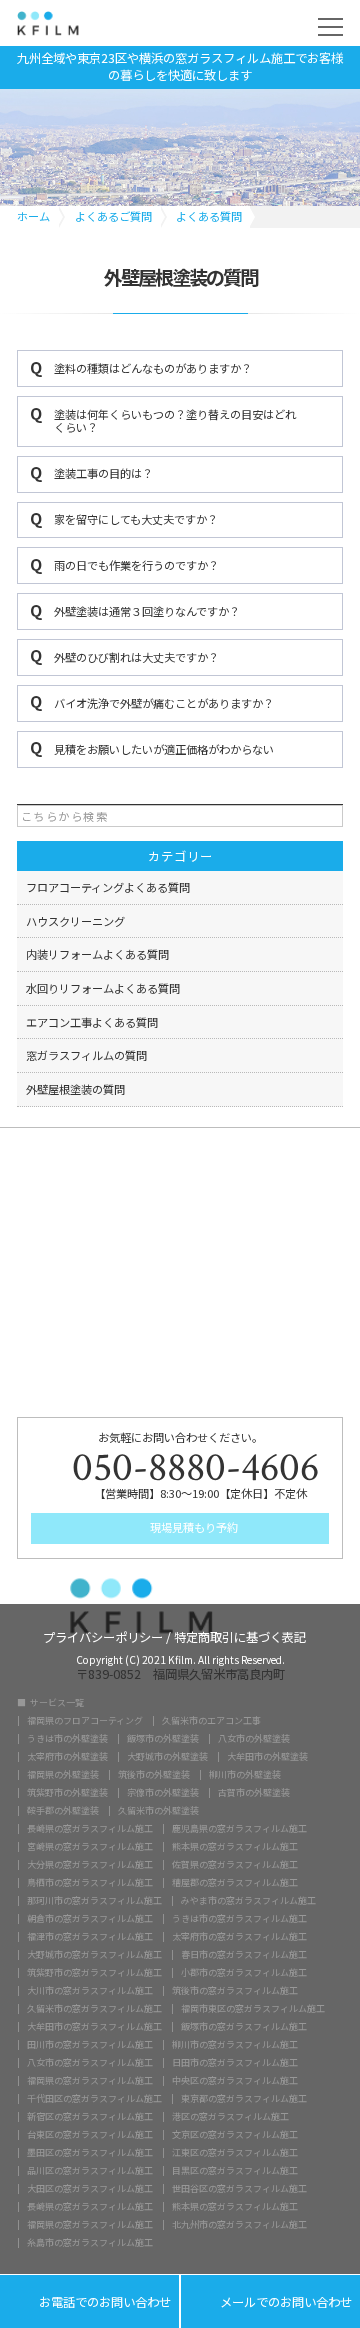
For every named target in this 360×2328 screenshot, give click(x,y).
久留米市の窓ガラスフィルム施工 (94, 2008)
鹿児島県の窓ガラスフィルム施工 (239, 1828)
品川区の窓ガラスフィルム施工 (90, 2170)
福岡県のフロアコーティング (85, 1720)
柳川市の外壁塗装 (245, 1774)
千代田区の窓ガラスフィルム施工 (94, 2098)
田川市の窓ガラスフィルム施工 (90, 2044)
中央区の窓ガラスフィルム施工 (235, 2080)
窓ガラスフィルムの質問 (86, 1055)
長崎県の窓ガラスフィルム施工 (90, 1828)
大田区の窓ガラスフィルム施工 (90, 2188)
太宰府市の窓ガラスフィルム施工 (239, 1936)
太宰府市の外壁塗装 (67, 1756)
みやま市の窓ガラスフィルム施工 (248, 1900)
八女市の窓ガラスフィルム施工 (90, 2062)
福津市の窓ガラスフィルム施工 (90, 1936)
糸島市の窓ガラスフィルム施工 (90, 2242)
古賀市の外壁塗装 (254, 1792)
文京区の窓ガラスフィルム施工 (235, 2134)
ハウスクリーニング (75, 921)
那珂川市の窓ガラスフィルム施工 (94, 1900)
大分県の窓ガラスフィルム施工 (90, 1864)
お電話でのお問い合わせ (89, 2302)
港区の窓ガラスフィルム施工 (230, 2116)
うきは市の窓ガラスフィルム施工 (239, 1918)
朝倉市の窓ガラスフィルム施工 (90, 1918)
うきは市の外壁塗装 (67, 1738)
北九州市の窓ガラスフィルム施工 (239, 2224)
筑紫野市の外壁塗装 (67, 1792)
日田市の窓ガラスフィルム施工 (235, 2062)
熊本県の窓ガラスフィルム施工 (235, 1846)
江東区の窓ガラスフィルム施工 (235, 2152)
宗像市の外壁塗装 (163, 1792)
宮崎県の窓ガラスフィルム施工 (90, 1846)
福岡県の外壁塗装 (63, 1774)
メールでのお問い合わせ (270, 2302)
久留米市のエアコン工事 (211, 1720)
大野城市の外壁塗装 (167, 1756)
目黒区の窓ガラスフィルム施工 (235, 2170)
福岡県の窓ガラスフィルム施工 (90, 2080)
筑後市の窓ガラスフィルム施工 (235, 1990)
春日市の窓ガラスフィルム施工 (244, 1954)
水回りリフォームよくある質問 (103, 988)
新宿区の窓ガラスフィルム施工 (90, 2116)
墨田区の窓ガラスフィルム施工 (90, 2152)
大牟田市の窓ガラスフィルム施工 (94, 2026)
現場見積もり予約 (192, 1527)
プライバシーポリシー (103, 1635)
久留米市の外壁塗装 (158, 1810)
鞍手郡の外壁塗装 (63, 1810)
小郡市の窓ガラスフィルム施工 (244, 1972)
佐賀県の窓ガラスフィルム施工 (235, 1864)
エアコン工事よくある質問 (92, 1022)
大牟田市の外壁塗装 (267, 1756)
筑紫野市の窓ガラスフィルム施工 (94, 1972)
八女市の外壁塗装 (254, 1738)
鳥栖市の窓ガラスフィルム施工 (90, 1882)
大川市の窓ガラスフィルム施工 (90, 1990)
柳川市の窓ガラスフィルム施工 (235, 2044)
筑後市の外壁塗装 (154, 1774)
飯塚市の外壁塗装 (163, 1738)
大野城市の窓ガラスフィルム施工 (94, 1954)
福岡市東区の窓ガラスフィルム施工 (253, 2008)
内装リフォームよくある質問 (97, 954)
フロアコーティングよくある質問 (108, 887)
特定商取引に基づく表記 (240, 1635)
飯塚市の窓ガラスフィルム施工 (244, 2026)
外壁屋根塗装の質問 (75, 1089)
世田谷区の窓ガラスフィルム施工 (239, 2188)
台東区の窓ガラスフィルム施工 (90, 2134)
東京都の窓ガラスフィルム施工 (244, 2098)
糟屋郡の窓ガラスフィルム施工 (235, 1882)
